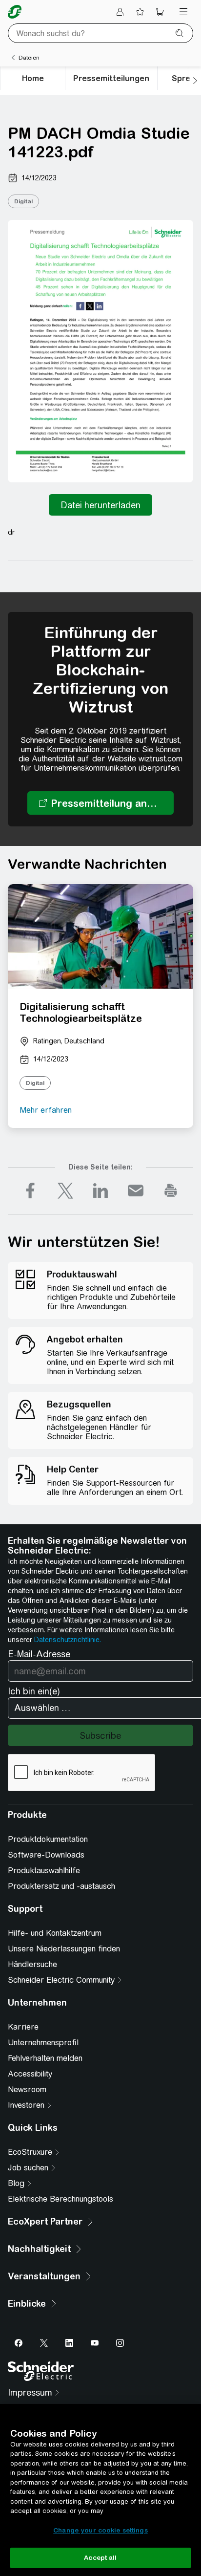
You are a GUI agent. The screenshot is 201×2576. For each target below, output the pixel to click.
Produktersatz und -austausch (61, 1886)
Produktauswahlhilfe (44, 1871)
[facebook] (30, 1191)
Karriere (23, 2027)
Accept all (100, 2558)
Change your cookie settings (100, 2530)
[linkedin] (100, 1191)
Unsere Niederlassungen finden (64, 1949)
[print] (171, 1191)
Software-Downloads (46, 1855)
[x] (65, 1191)
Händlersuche (32, 1964)
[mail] (136, 1191)
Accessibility (30, 2074)
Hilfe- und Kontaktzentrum (55, 1933)
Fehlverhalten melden (45, 2058)
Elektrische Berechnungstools (60, 2199)
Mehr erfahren (46, 1110)
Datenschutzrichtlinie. (68, 1640)
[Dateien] (13, 58)
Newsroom (27, 2089)
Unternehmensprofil (43, 2043)
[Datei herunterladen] (100, 505)
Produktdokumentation (48, 1839)
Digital (23, 201)
